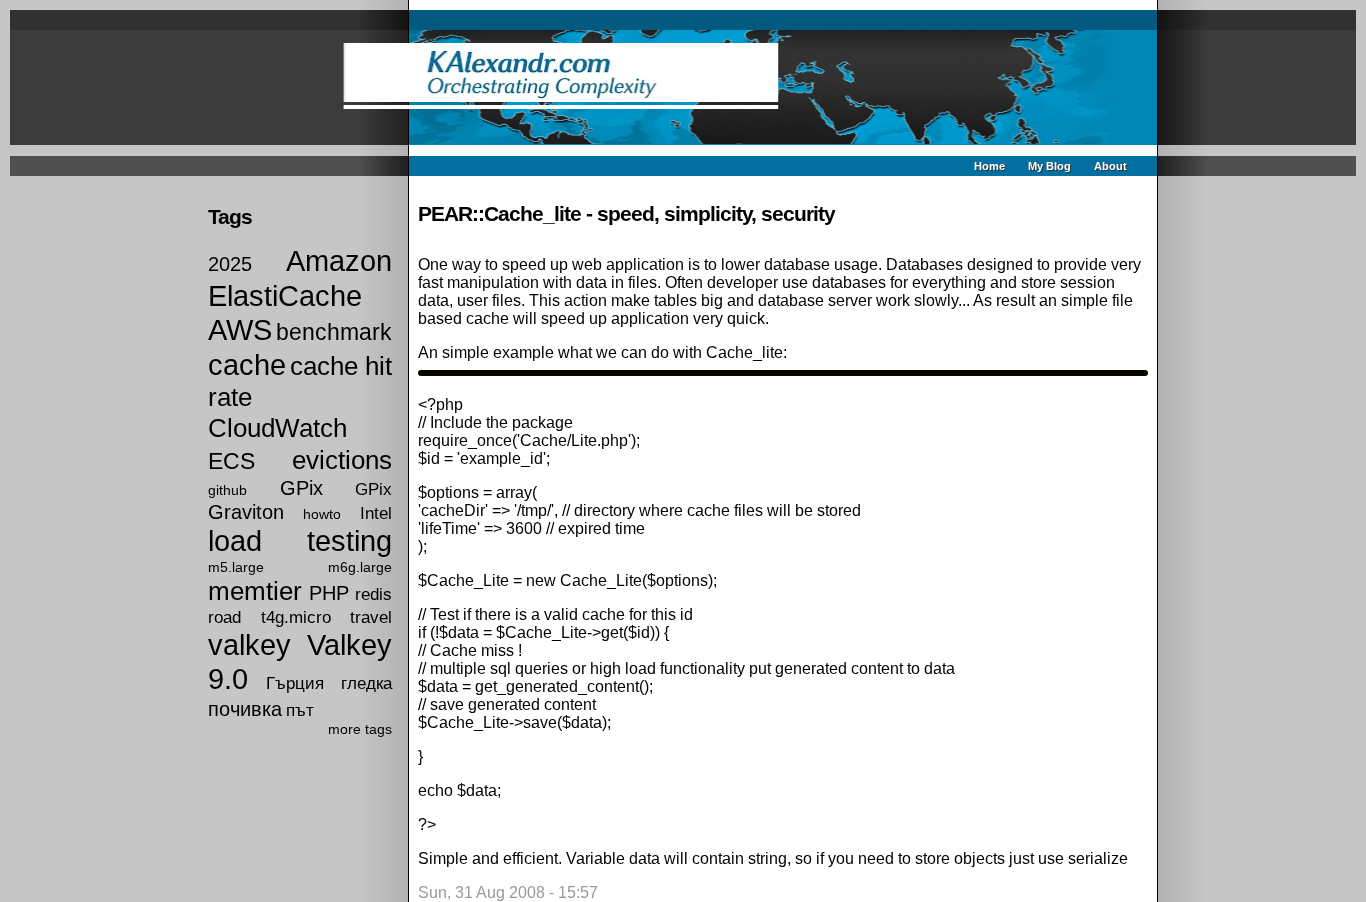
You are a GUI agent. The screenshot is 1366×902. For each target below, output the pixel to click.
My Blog (1049, 166)
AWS (240, 330)
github (227, 490)
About (1110, 166)
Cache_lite (744, 352)
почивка (245, 709)
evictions (342, 460)
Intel (376, 513)
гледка (366, 683)
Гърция (295, 683)
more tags (360, 729)
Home (989, 166)
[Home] (683, 87)
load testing (300, 541)
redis (373, 594)
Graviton (246, 512)
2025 (230, 264)
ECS (231, 461)
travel (371, 617)
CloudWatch (277, 428)
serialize (1098, 858)
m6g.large (360, 567)
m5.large (236, 567)
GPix (301, 488)
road (224, 617)
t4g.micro (296, 617)
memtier (255, 591)
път (300, 710)
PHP (329, 593)
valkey (249, 645)
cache (247, 365)
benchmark (334, 332)
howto (322, 514)
